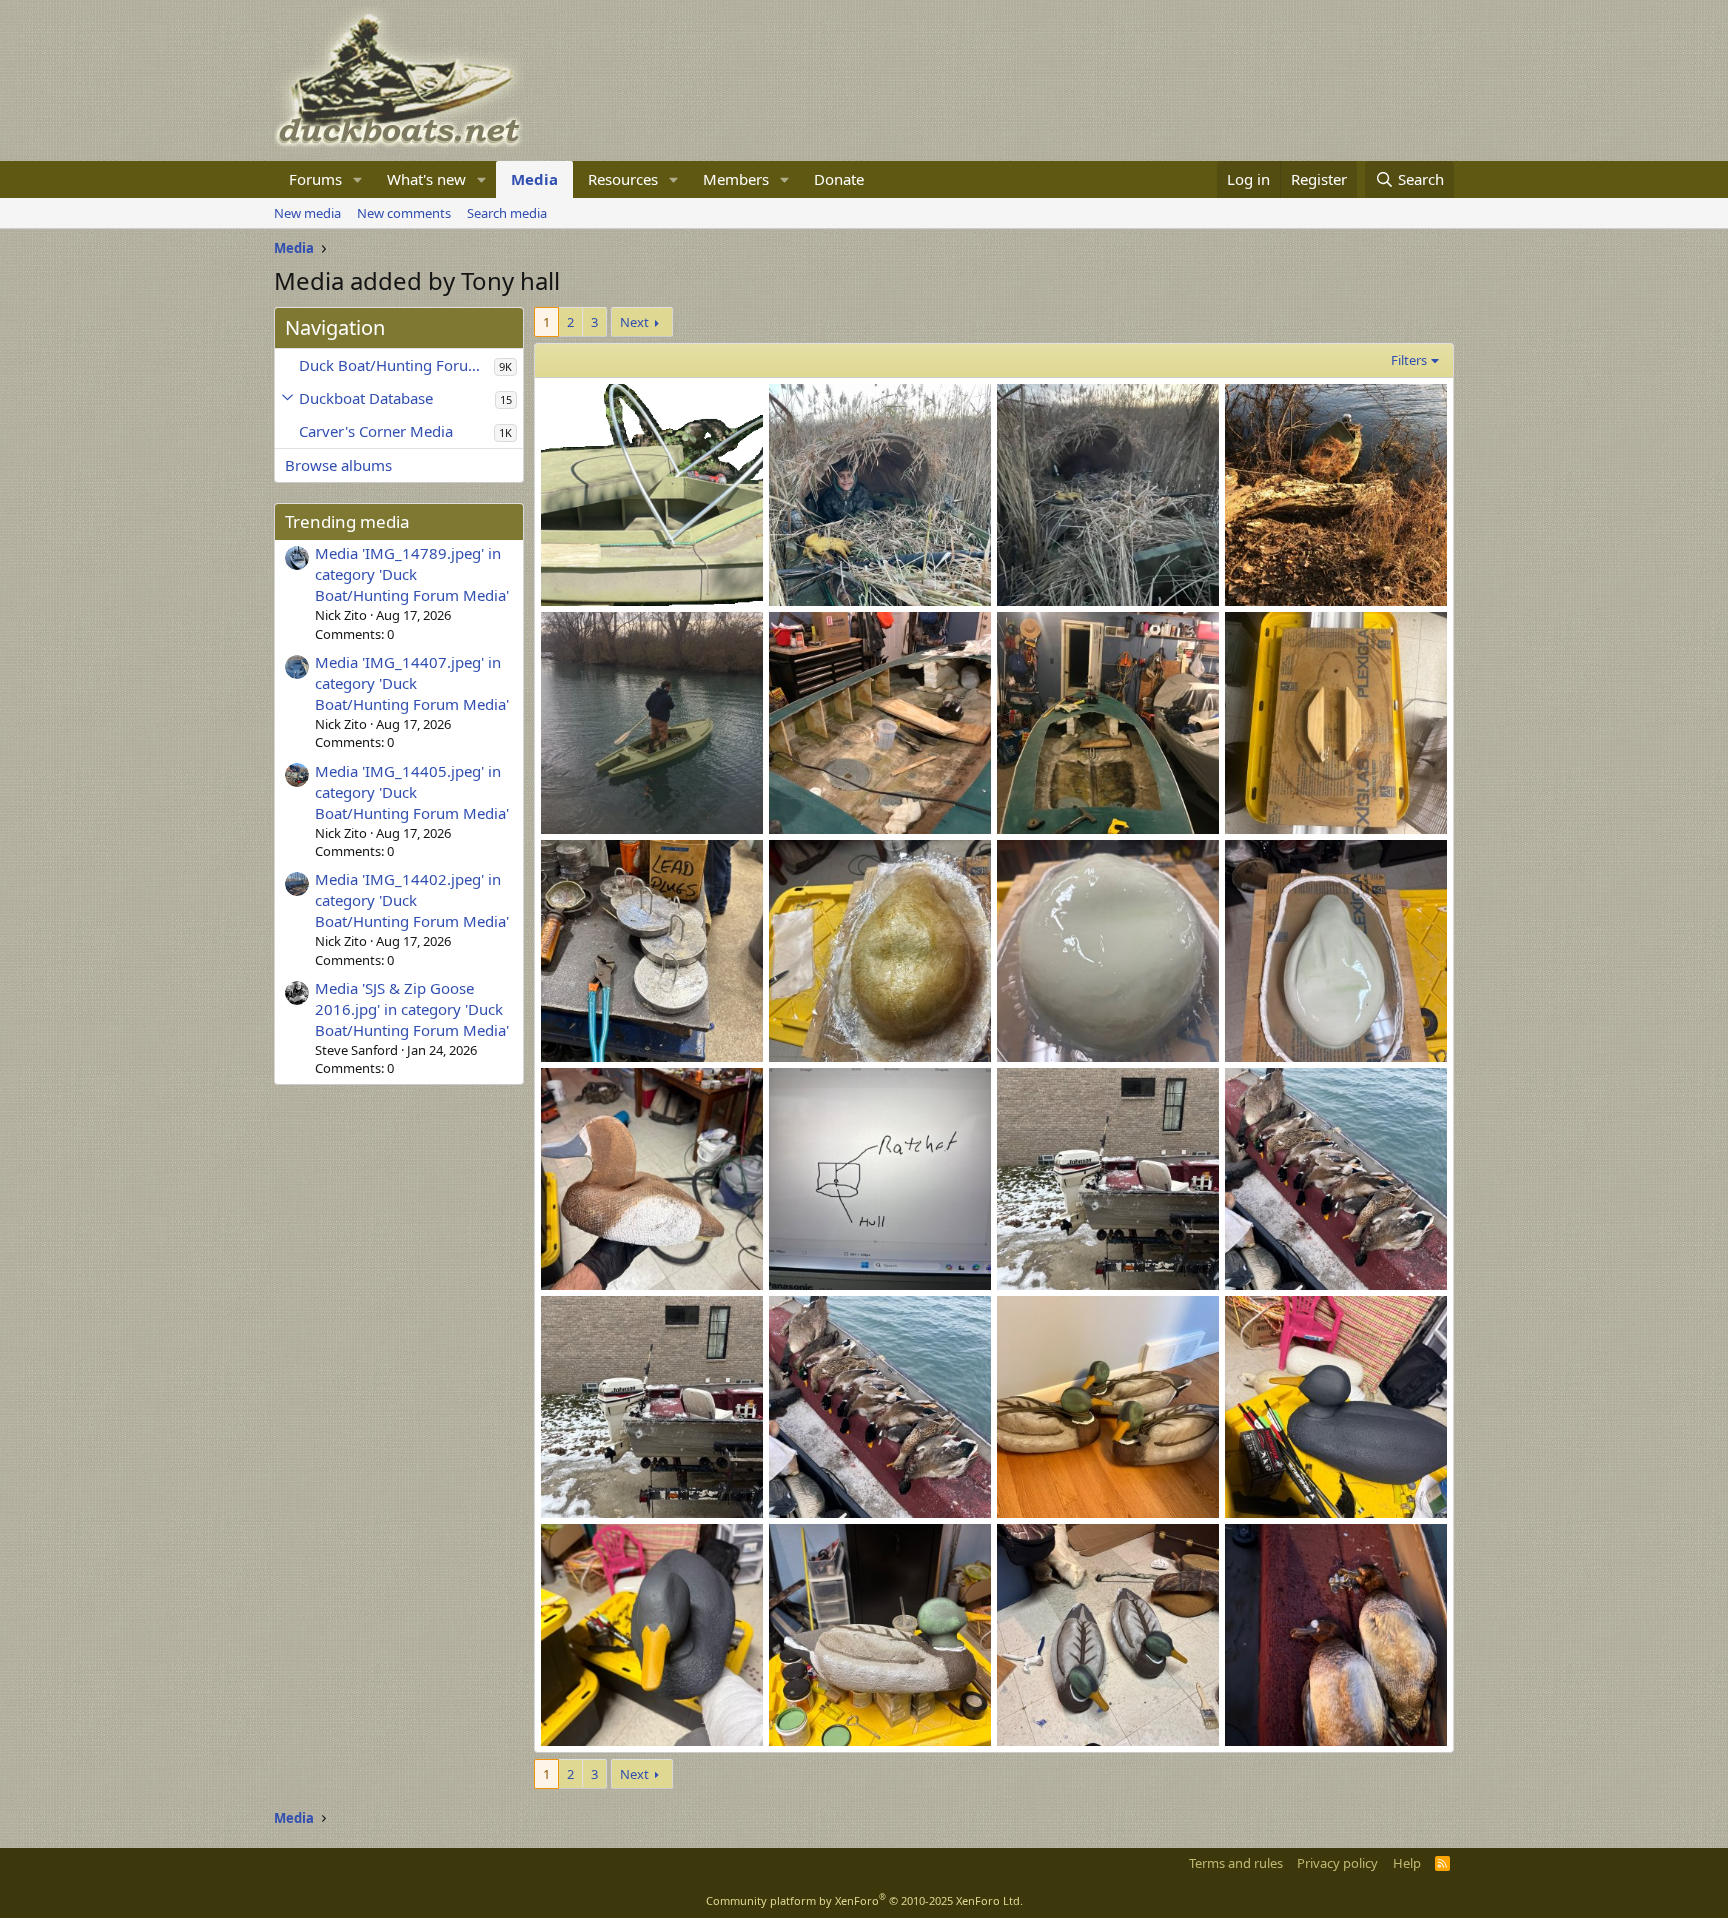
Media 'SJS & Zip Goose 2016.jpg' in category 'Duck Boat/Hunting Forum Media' (412, 1009)
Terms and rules (1236, 1863)
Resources (623, 179)
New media (307, 213)
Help (1407, 1863)
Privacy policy (1337, 1863)
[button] (358, 179)
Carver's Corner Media (376, 431)
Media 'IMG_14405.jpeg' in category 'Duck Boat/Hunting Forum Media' (412, 792)
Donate (839, 179)
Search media (507, 213)
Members (736, 179)
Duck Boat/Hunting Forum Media (396, 365)
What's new (426, 179)
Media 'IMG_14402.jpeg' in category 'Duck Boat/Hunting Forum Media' (412, 900)
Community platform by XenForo (864, 1900)
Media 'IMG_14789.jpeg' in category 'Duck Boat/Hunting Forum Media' (412, 574)
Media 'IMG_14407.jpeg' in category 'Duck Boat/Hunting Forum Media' (412, 683)
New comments (404, 213)
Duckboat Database (366, 398)
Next (634, 322)
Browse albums (338, 465)
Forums (315, 179)
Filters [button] (1409, 360)
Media (534, 179)
